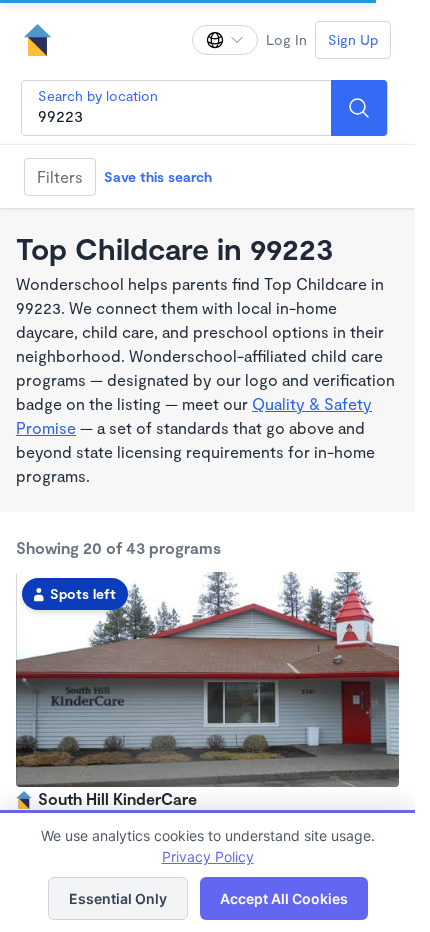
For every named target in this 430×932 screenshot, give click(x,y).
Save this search (158, 176)
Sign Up (353, 39)
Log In (286, 39)
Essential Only (118, 898)
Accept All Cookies (284, 898)
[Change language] (225, 40)
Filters (60, 176)
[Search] (359, 108)
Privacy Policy (208, 856)
